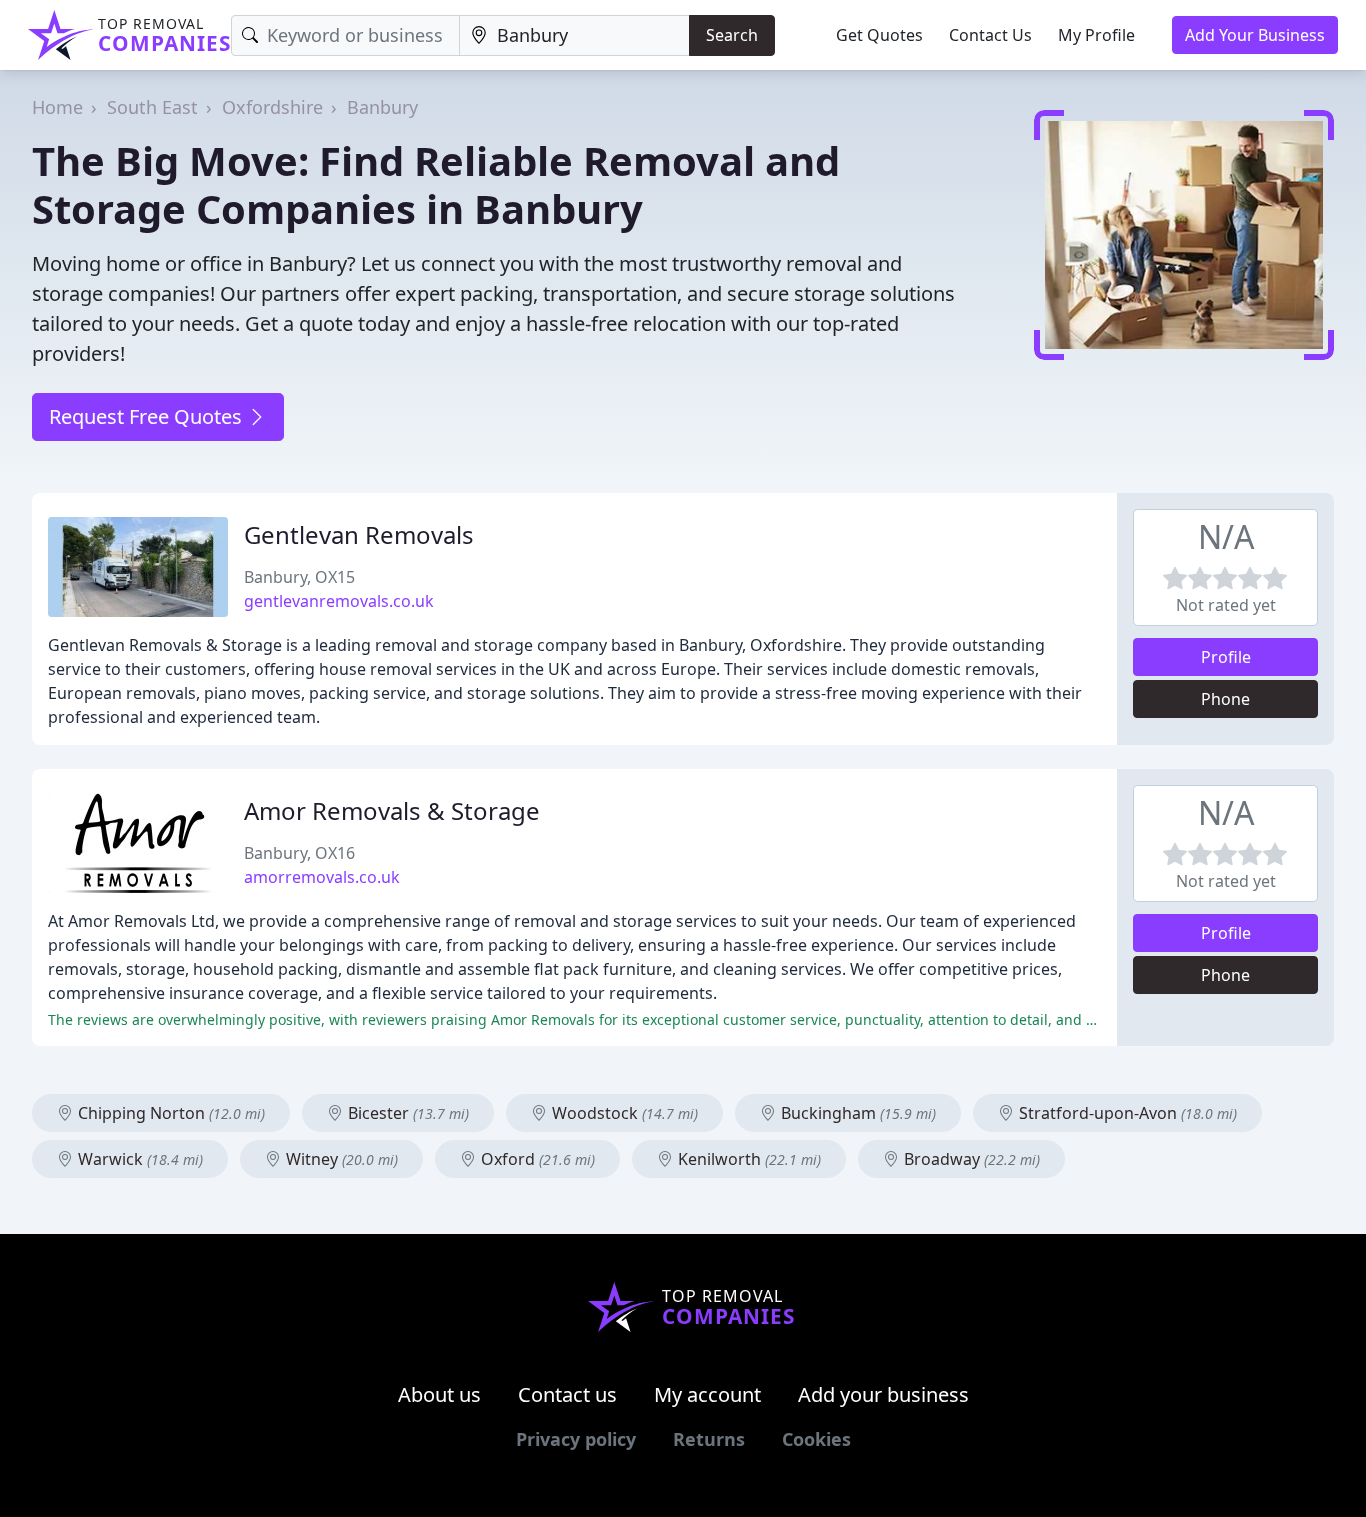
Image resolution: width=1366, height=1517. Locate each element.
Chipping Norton (169, 1113)
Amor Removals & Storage (392, 810)
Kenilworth (747, 1159)
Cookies (816, 1439)
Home (57, 107)
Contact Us (990, 35)
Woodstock (623, 1113)
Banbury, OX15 (299, 577)
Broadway (970, 1159)
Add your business (883, 1394)
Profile (1226, 657)
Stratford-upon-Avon (1126, 1113)
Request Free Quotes (148, 416)
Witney (340, 1159)
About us (439, 1394)
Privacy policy (576, 1439)
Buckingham (856, 1113)
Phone (1225, 699)
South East (152, 107)
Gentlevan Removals (359, 534)
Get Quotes (879, 35)
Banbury (382, 107)
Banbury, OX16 (299, 853)
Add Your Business (1255, 35)
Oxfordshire (272, 107)
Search (732, 35)
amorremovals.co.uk (322, 877)
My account (707, 1394)
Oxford (536, 1159)
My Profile (1096, 35)
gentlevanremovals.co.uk (339, 601)
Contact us (567, 1394)
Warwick (138, 1159)
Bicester (406, 1113)
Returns (709, 1439)
